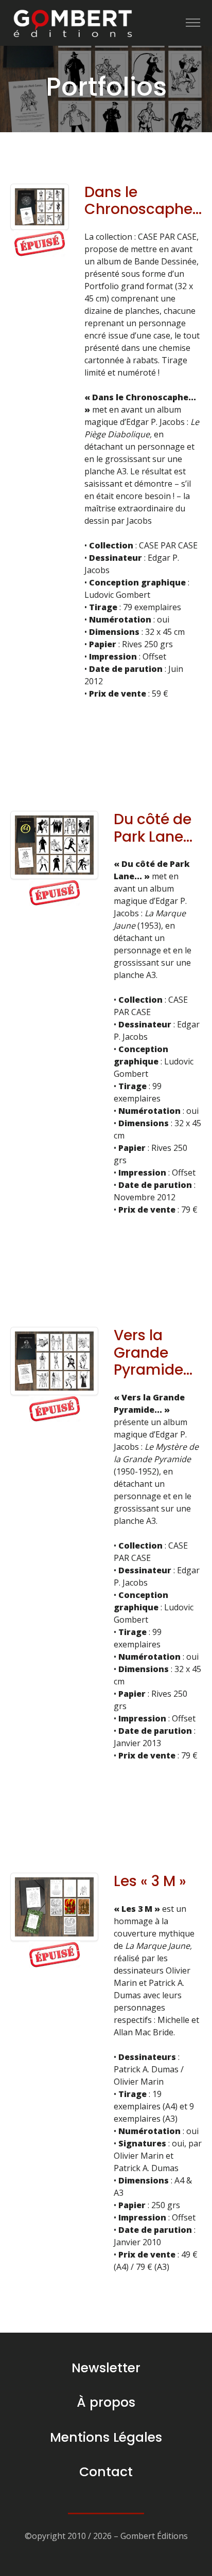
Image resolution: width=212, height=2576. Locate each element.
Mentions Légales (106, 2437)
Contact (106, 2472)
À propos (106, 2402)
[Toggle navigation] (193, 23)
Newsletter (106, 2368)
